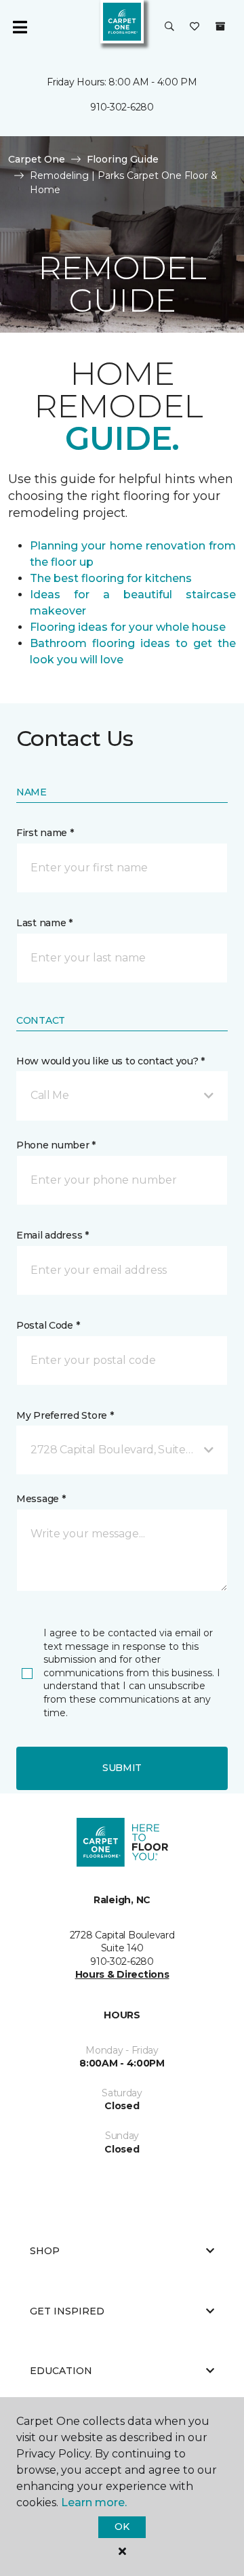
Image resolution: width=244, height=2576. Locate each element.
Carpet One (37, 159)
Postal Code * (48, 1325)
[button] (169, 27)
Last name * (44, 923)
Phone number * (56, 1145)
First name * (45, 833)
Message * (41, 1499)
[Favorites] (195, 27)
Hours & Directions (122, 1974)
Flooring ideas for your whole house (128, 627)
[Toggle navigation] (20, 27)
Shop (45, 2251)
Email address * (53, 1235)
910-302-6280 (122, 107)
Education (61, 2371)
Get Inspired (67, 2311)
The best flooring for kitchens (111, 578)
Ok (122, 2527)
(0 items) (220, 26)
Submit (122, 1768)
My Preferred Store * (65, 1415)
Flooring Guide (123, 159)
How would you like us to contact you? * (110, 1061)
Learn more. (94, 2502)
